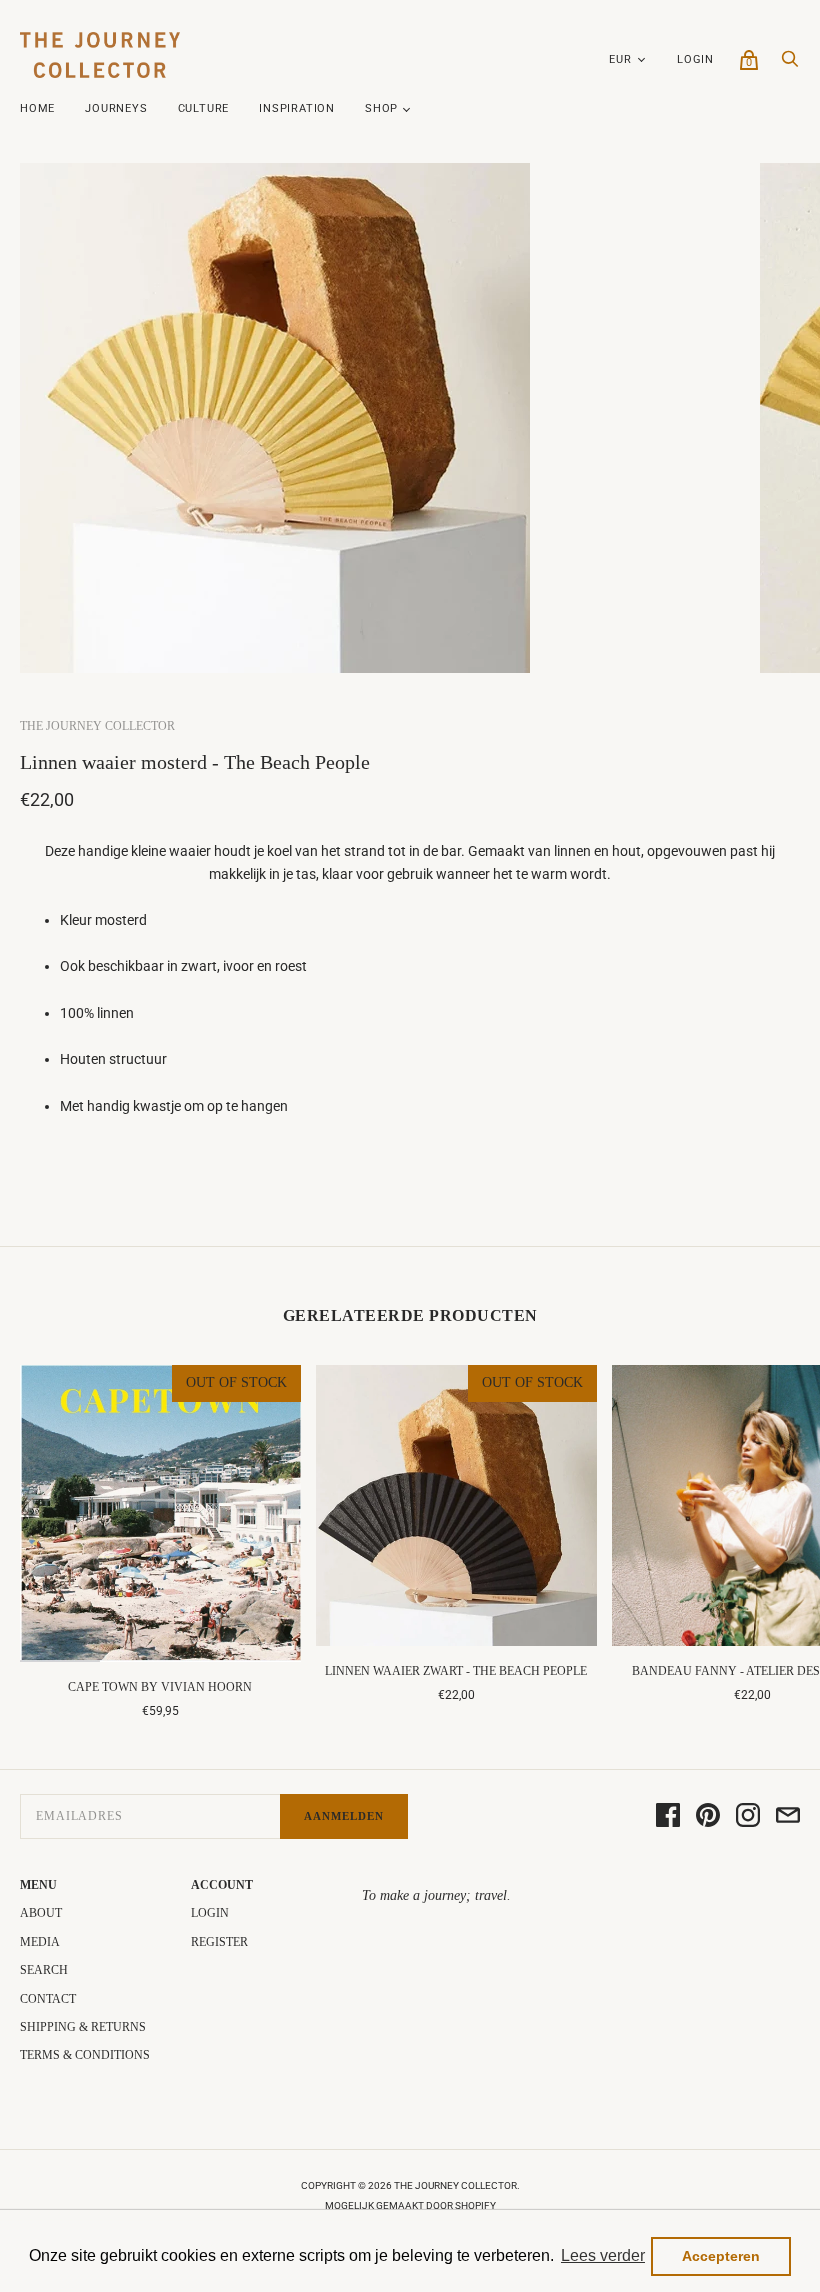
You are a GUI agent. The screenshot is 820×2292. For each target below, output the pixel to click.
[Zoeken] (790, 64)
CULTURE (204, 108)
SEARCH (44, 1970)
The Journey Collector (97, 726)
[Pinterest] (708, 1816)
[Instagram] (748, 1816)
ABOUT (41, 1913)
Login (695, 59)
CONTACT (48, 1999)
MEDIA (40, 1942)
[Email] (788, 1816)
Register (219, 1942)
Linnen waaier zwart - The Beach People (456, 1671)
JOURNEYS (116, 108)
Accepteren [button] (721, 2256)
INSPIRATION (297, 108)
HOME (37, 108)
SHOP (381, 108)
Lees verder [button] (603, 2255)
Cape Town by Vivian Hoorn (160, 1687)
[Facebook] (668, 1816)
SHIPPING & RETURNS (83, 2027)
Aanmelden (344, 1816)
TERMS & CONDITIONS (85, 2055)
